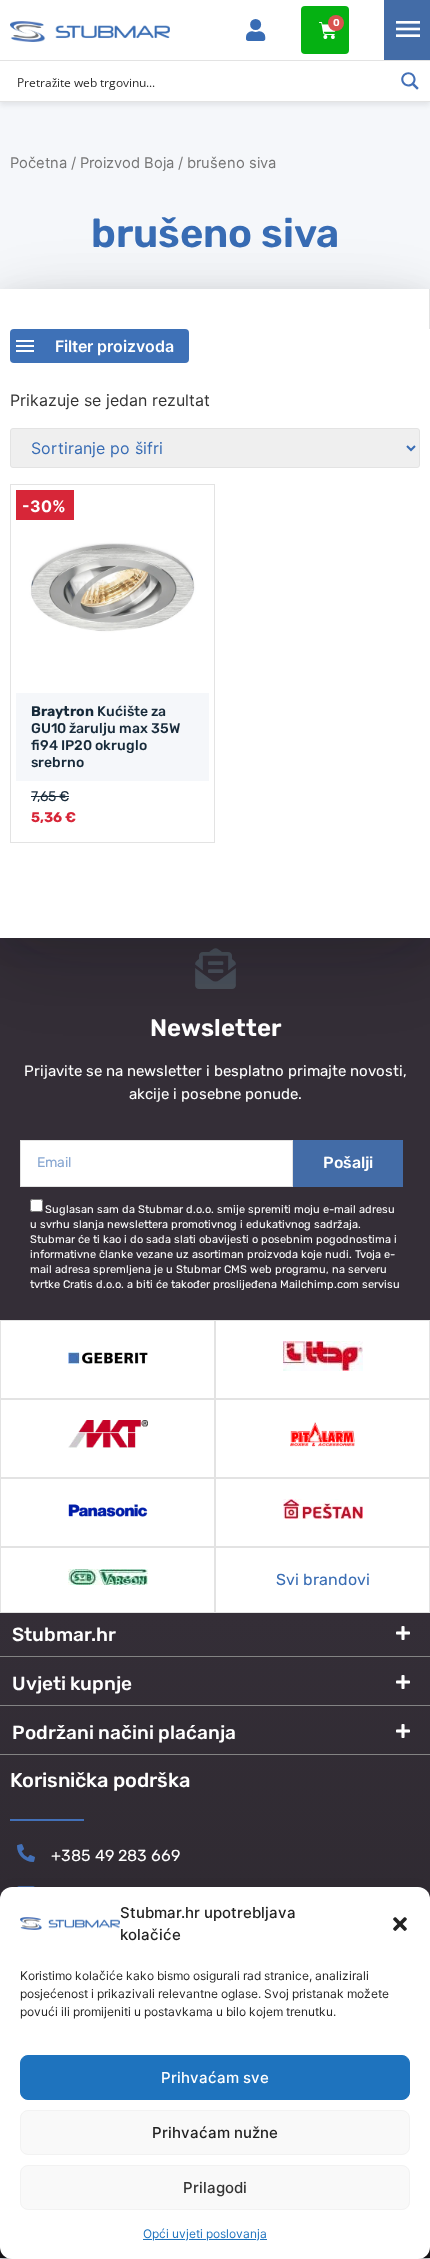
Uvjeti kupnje (72, 1683)
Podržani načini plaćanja (124, 1732)
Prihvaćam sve (215, 2077)
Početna (38, 163)
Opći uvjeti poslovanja (205, 2233)
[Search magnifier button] (410, 81)
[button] (400, 1924)
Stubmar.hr (64, 1634)
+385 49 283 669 (115, 1855)
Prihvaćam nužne (215, 2132)
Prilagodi (215, 2187)
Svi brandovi (323, 1579)
